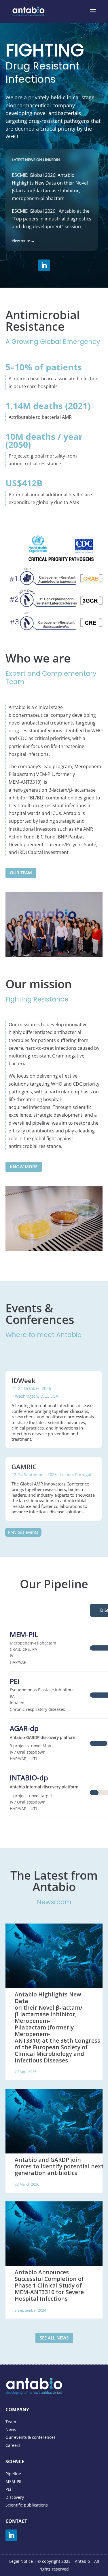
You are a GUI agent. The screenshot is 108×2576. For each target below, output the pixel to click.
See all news (54, 2338)
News (11, 2429)
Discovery (15, 2497)
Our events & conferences (31, 2437)
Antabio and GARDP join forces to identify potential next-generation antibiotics (60, 2166)
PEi (8, 2489)
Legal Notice (21, 2561)
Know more (24, 1167)
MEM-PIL (14, 2481)
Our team (21, 873)
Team (11, 2422)
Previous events (23, 1532)
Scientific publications (27, 2505)
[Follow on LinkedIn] (44, 265)
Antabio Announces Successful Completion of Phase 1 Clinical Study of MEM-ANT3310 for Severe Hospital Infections (49, 2285)
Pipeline (13, 2474)
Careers (13, 2445)
